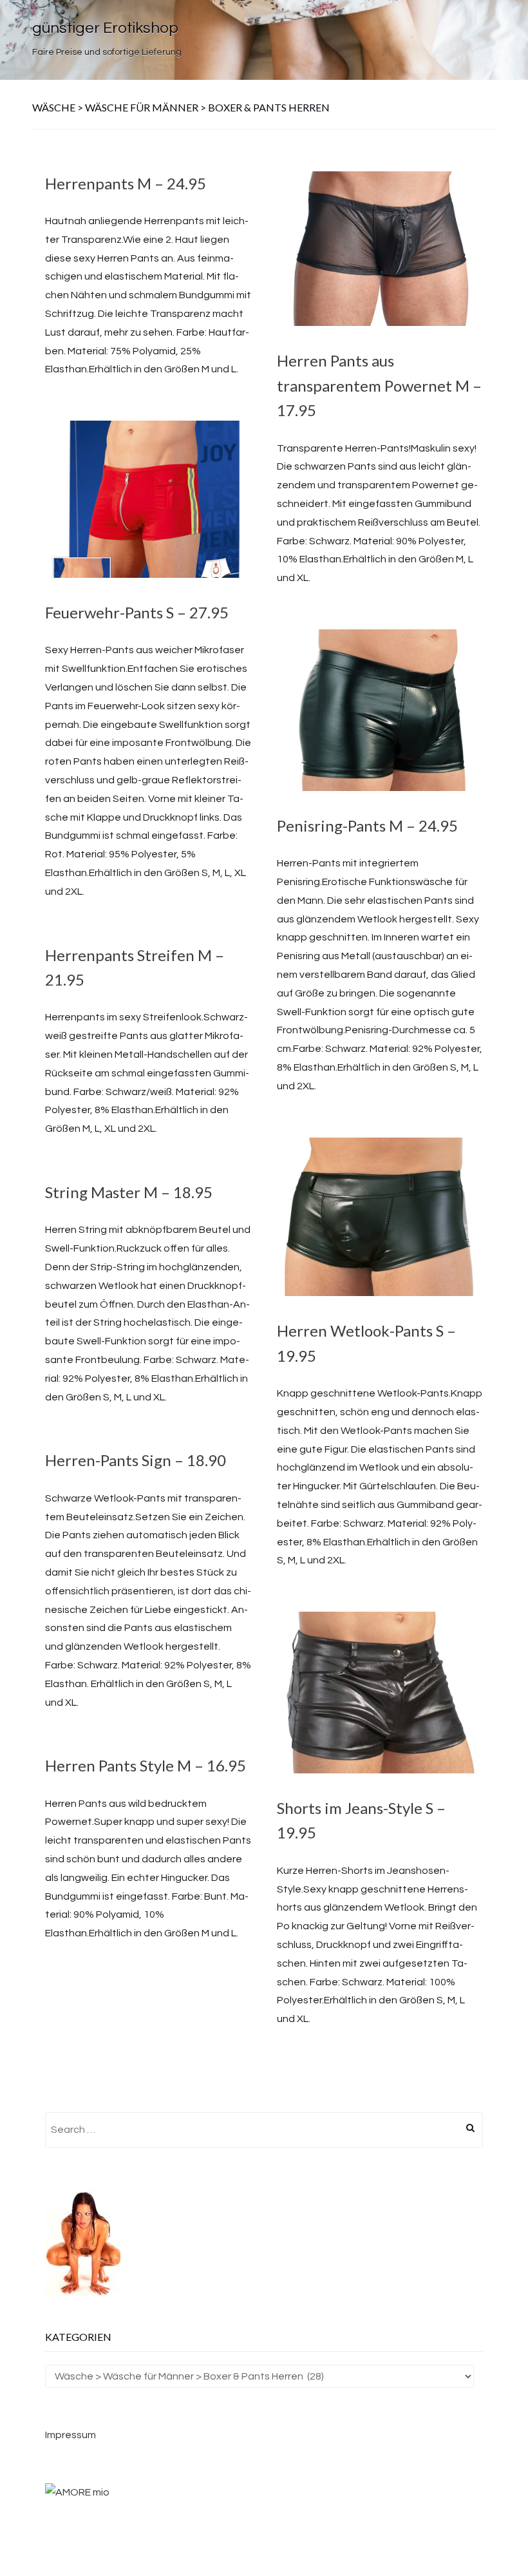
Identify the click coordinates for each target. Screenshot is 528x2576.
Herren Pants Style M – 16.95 (146, 1765)
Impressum (71, 2435)
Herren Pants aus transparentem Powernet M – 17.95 (379, 385)
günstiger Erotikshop (105, 28)
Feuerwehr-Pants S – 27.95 (137, 612)
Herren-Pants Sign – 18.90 (136, 1460)
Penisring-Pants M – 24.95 (367, 825)
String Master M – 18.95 (129, 1192)
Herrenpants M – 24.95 (126, 183)
